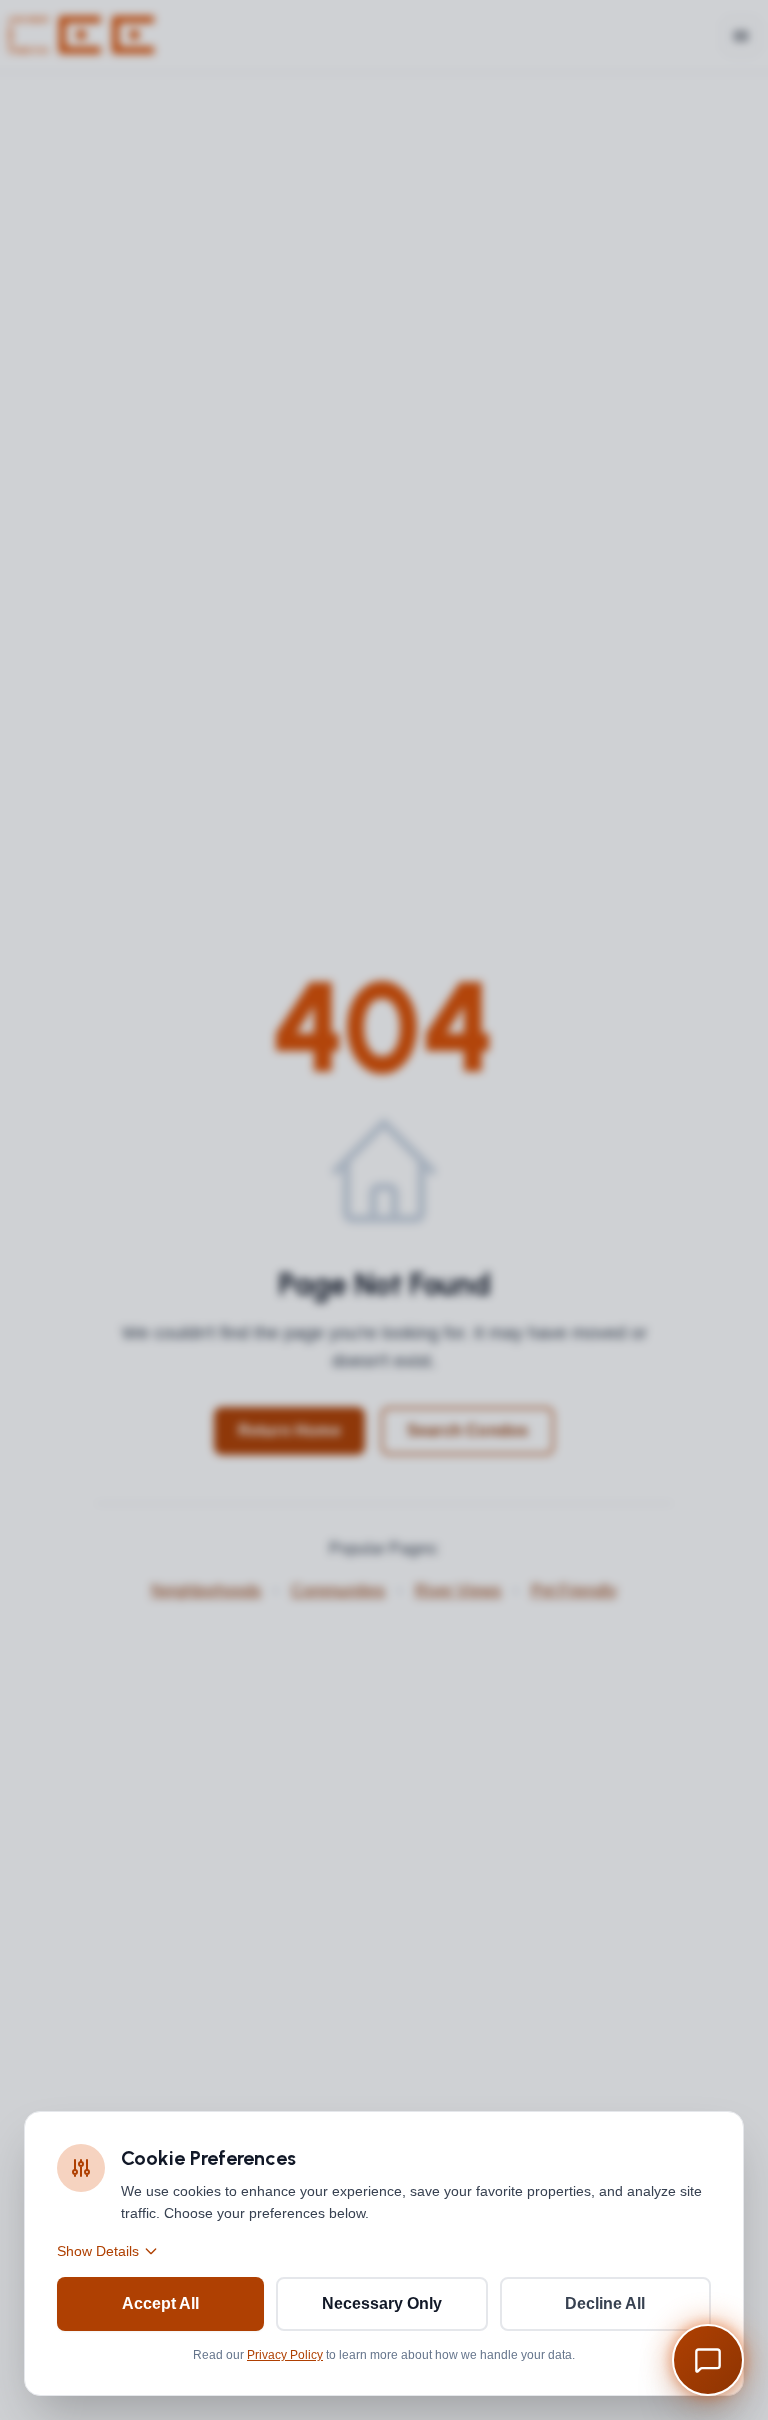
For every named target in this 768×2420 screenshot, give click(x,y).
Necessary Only (382, 2303)
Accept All (160, 2303)
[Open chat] (708, 2360)
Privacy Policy (285, 2355)
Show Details (98, 2251)
